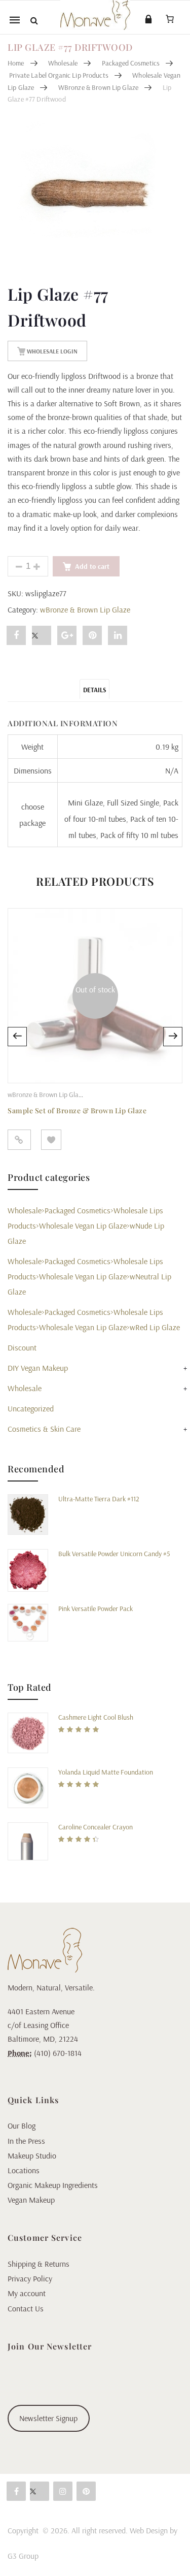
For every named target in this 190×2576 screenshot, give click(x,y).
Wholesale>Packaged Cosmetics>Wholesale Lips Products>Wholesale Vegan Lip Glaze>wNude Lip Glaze (86, 1226)
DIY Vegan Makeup (38, 1368)
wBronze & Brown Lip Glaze (99, 87)
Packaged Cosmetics (131, 63)
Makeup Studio (32, 2155)
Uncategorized (31, 1408)
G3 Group (23, 2556)
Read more (19, 1140)
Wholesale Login (51, 351)
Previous (17, 1037)
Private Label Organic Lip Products (59, 75)
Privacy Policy (30, 2278)
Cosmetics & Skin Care (44, 1429)
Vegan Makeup (31, 2200)
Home (16, 63)
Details (94, 690)
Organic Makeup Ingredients (53, 2185)
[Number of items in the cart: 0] (170, 19)
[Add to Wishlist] (51, 1140)
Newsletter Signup (48, 2418)
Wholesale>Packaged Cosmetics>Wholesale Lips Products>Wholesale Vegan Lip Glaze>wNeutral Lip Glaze (89, 1276)
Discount (22, 1347)
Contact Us (26, 2308)
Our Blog (22, 2126)
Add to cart (92, 566)
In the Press (26, 2141)
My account (27, 2293)
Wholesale (63, 63)
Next (173, 1037)
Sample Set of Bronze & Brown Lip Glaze (77, 1110)
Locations (24, 2170)
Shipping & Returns (39, 2264)
